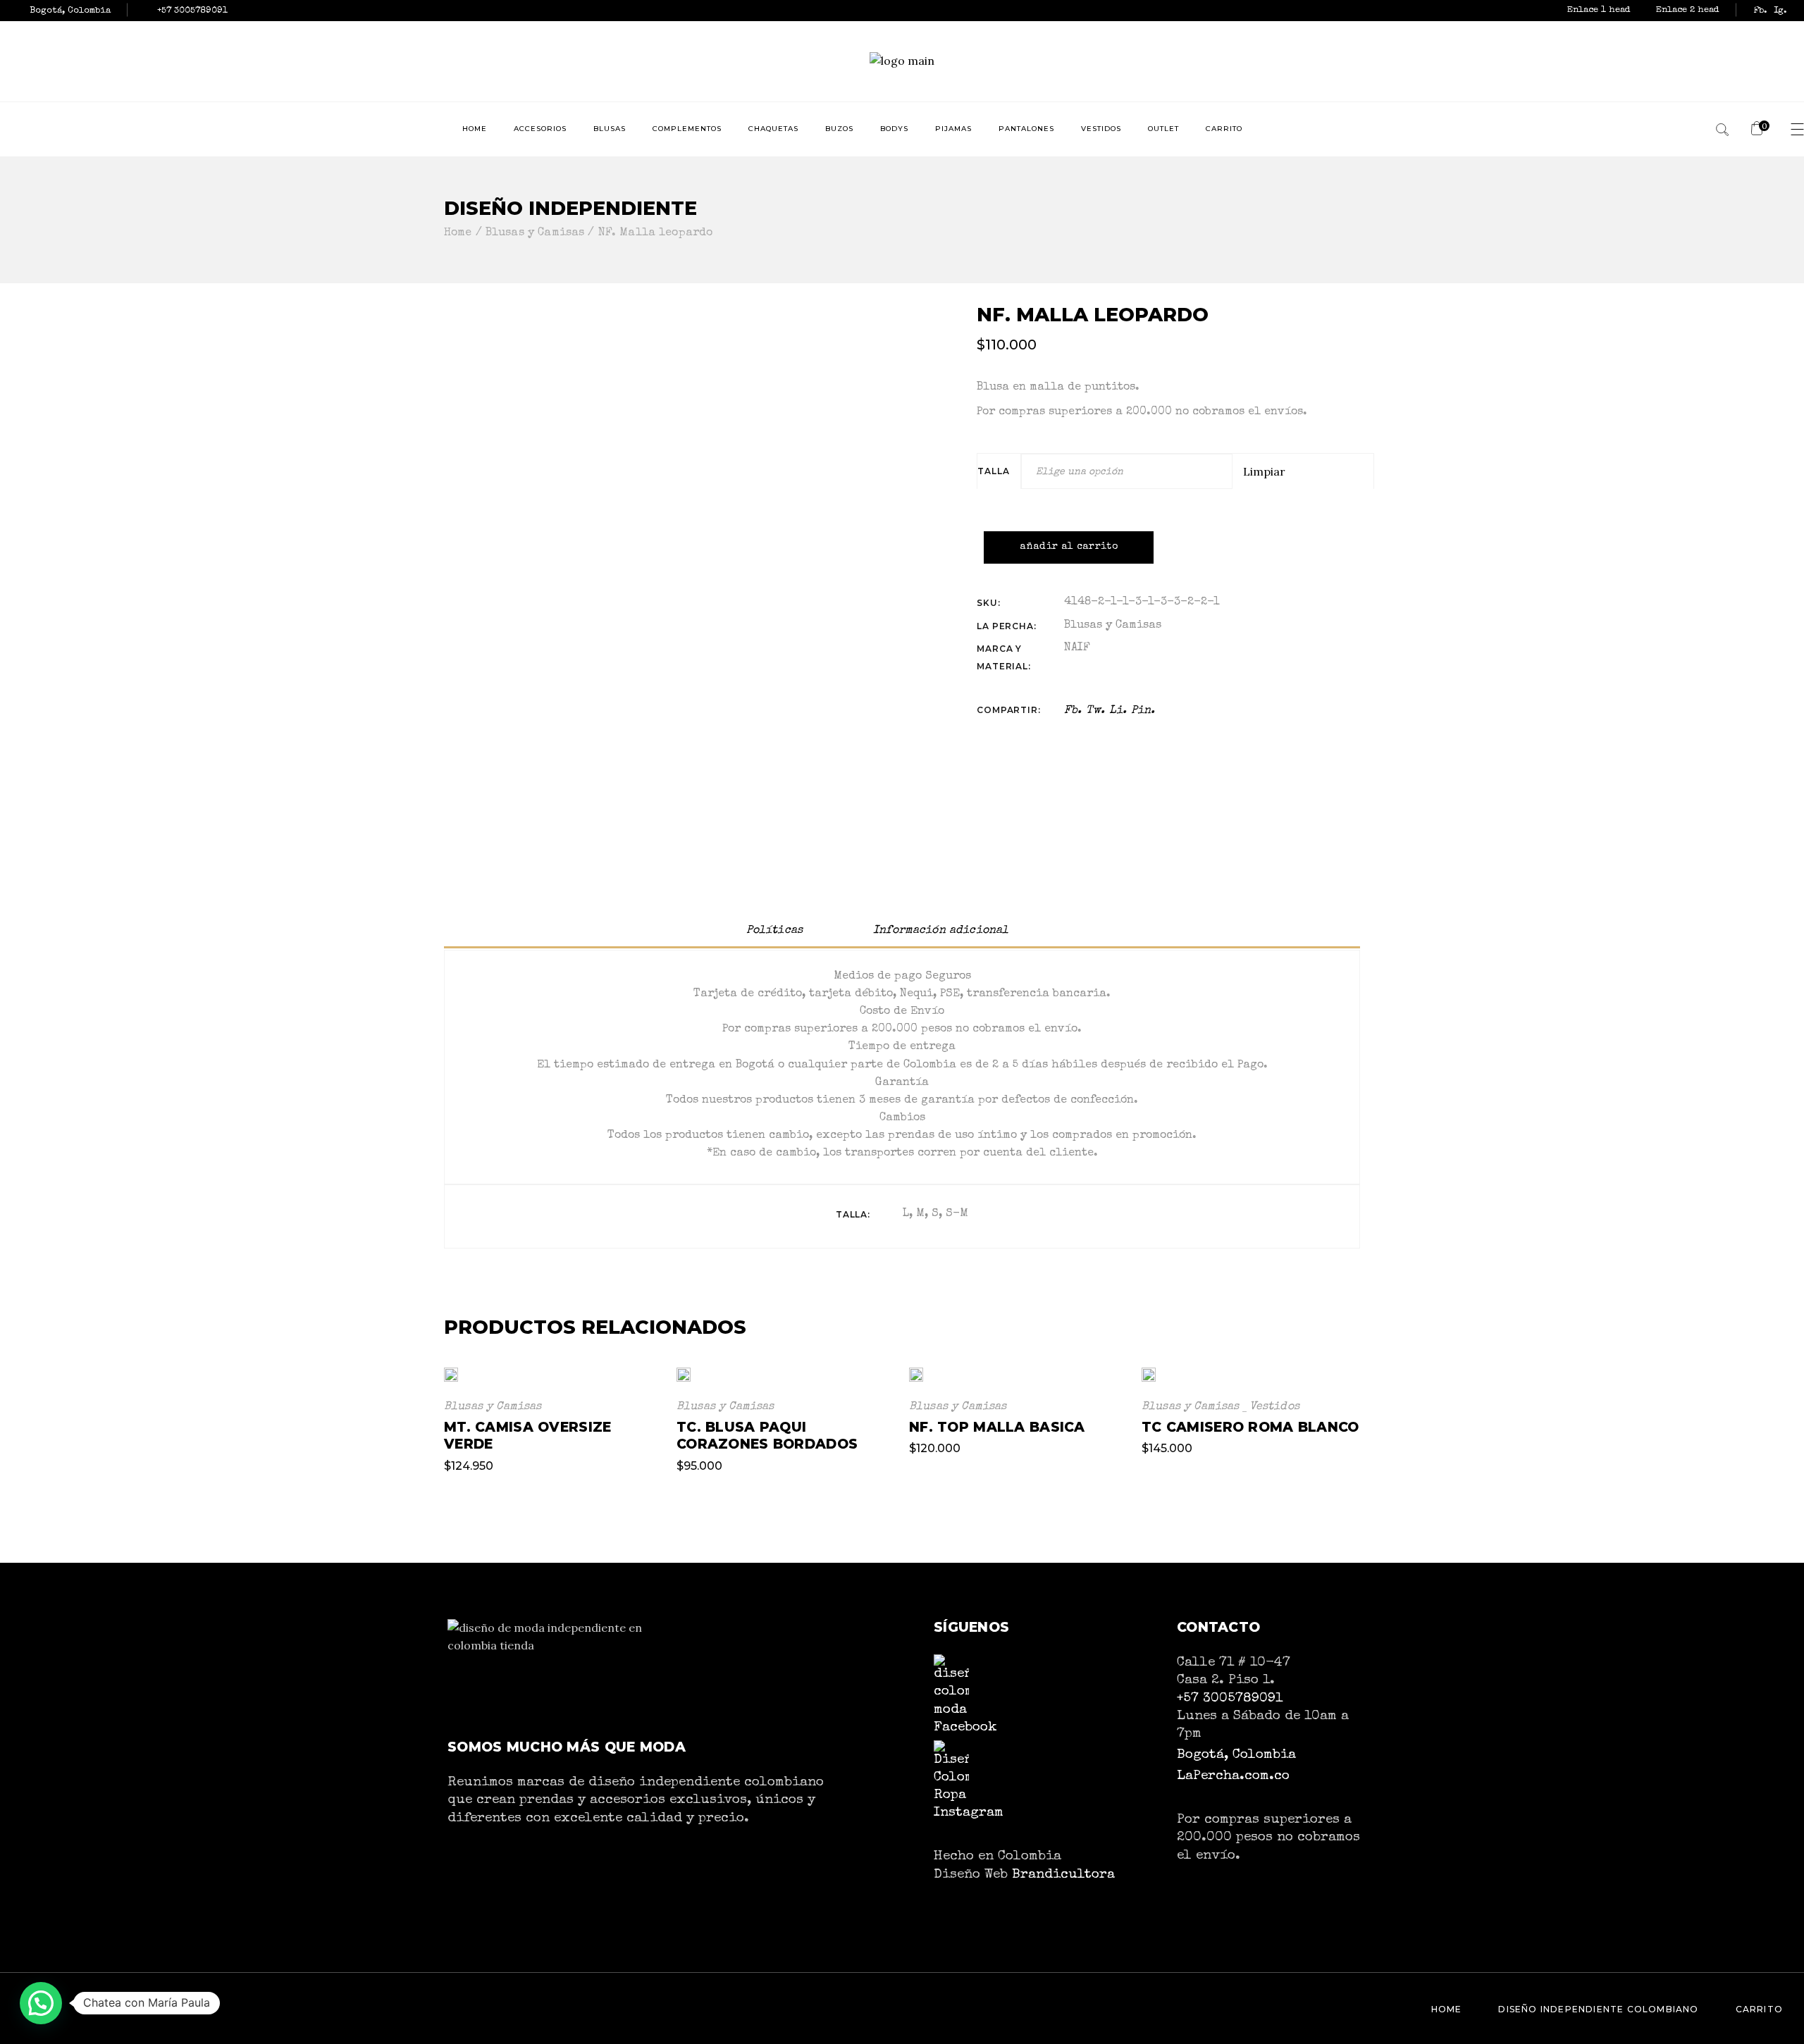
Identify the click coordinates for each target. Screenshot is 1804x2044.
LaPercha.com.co (1233, 1776)
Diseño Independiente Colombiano (1598, 2009)
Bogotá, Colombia (1236, 1755)
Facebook (965, 1727)
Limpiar (1264, 471)
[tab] (774, 931)
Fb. (1760, 11)
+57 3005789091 (1230, 1699)
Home (1447, 2009)
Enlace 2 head (1688, 10)
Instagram (969, 1813)
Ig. (1780, 11)
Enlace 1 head (1600, 10)
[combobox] (1127, 471)
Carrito (1759, 2009)
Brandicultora (1063, 1875)
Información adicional (941, 931)
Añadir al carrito (1069, 547)
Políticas (774, 931)
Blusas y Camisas (1113, 626)
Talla (993, 471)
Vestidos (1274, 1407)
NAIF (1077, 648)
